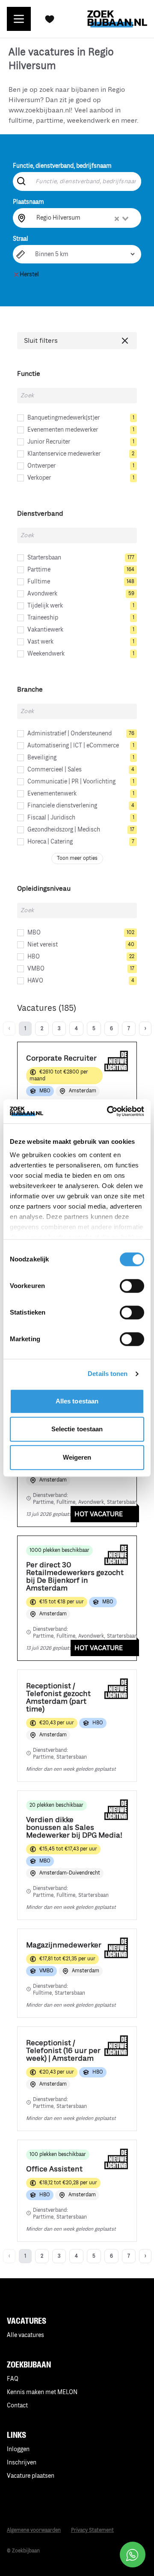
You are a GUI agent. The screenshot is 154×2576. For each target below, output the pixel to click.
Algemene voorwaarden (34, 2530)
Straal (21, 239)
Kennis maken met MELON (42, 2392)
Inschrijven (22, 2463)
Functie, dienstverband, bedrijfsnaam (62, 166)
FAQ (13, 2379)
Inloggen (18, 2449)
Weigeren (77, 1457)
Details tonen (108, 1374)
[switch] (132, 1286)
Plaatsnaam (28, 202)
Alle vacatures (25, 2335)
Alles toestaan (77, 1401)
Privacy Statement (92, 2530)
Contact (17, 2405)
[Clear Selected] (117, 219)
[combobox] (83, 218)
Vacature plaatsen (31, 2476)
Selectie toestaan (77, 1429)
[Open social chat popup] (133, 2555)
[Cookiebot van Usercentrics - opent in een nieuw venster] (109, 1111)
